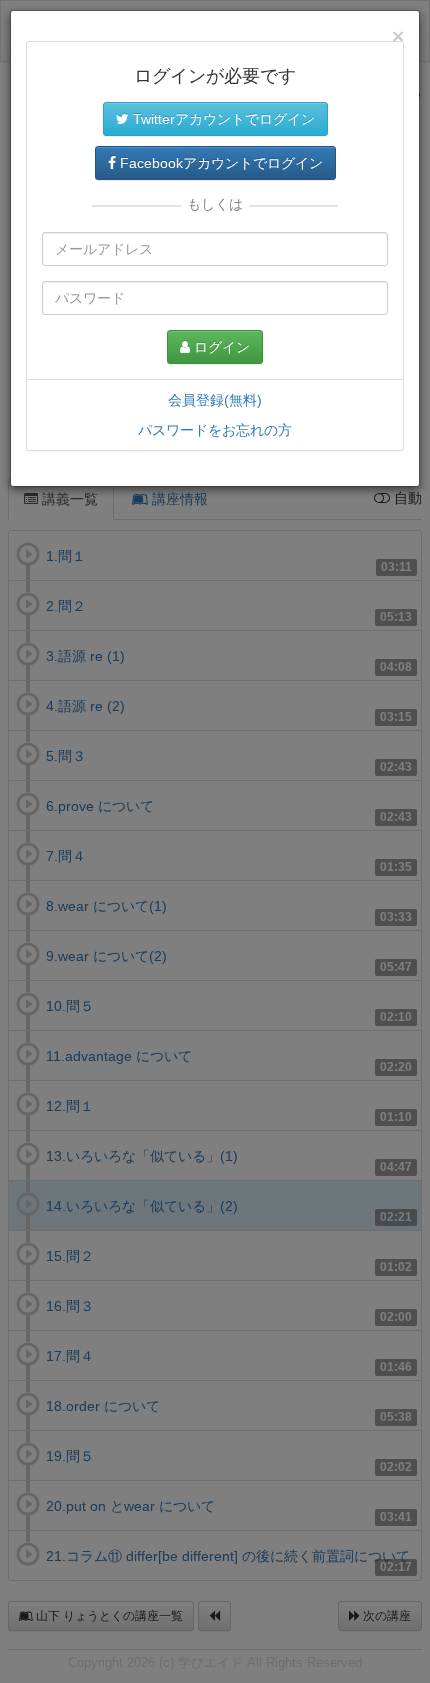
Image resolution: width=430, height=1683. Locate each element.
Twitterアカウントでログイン (222, 119)
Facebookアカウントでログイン (219, 163)
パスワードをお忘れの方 (215, 430)
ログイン (220, 347)
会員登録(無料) (215, 400)
